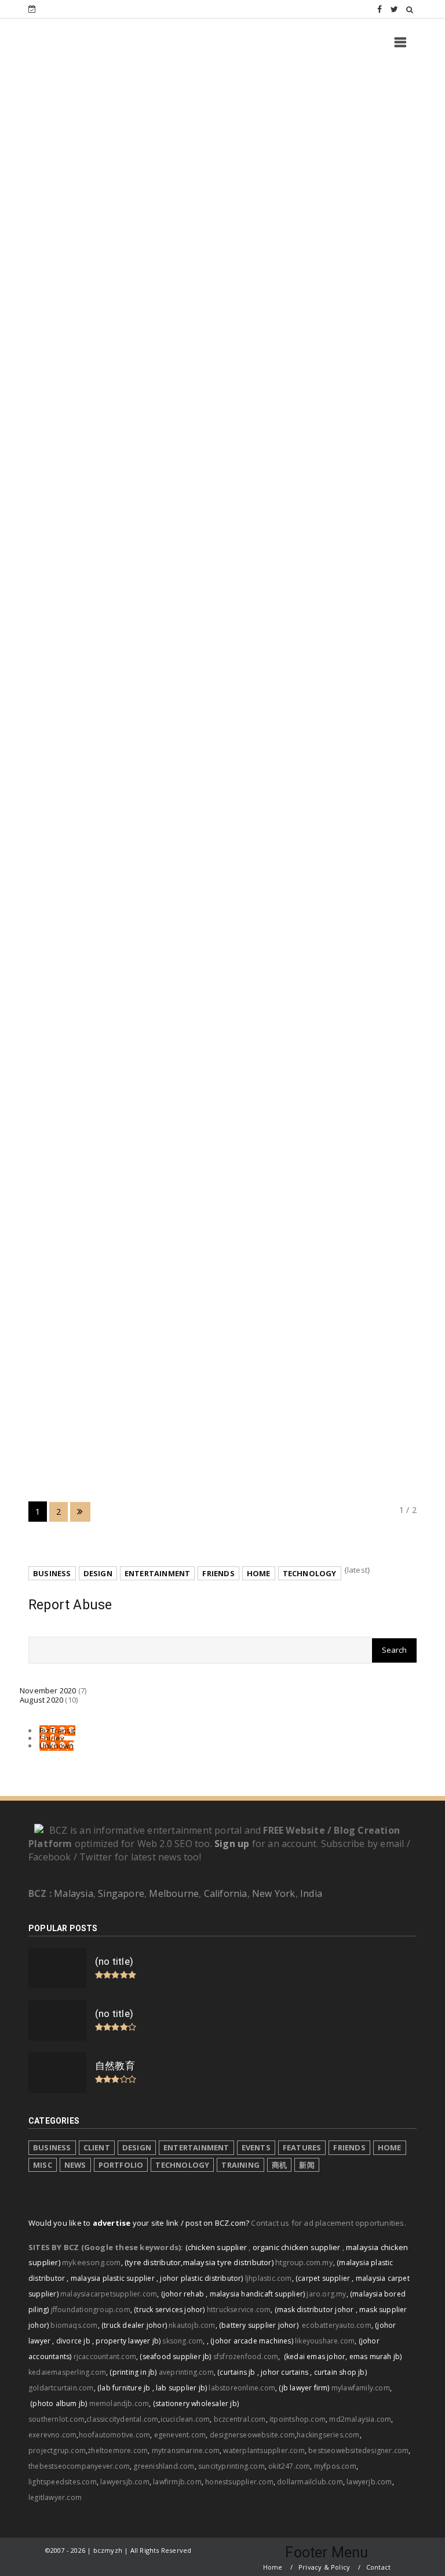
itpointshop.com (298, 2419)
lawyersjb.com (125, 2482)
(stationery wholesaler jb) (196, 2403)
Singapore (121, 1893)
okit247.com (289, 2466)
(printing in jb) (133, 2372)
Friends (349, 2147)
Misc (43, 2165)
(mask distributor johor (315, 2310)
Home (390, 2147)
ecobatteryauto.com (337, 2325)
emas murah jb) (376, 2357)
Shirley (52, 1738)
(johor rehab (184, 2294)
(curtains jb (237, 2372)
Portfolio (121, 2165)
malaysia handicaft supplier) (258, 2294)
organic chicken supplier (298, 2247)
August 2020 (41, 1700)
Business (52, 2147)
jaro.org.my (327, 2294)
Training (240, 2165)
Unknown (56, 1746)
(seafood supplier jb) (175, 2357)
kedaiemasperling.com (67, 2372)
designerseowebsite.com (252, 2435)
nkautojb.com (192, 2325)
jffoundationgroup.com (91, 2310)
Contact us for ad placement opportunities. (328, 2223)
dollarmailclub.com (310, 2482)
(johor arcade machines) (252, 2341)
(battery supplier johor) (259, 2325)
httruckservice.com (239, 2310)
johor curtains (285, 2372)
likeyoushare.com (325, 2341)
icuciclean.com (185, 2419)
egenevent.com (180, 2435)
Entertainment (196, 2147)
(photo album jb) (59, 2403)
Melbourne (174, 1893)
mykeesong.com (92, 2262)
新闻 (307, 2165)
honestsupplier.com (239, 2482)
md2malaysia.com (360, 2419)
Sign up (232, 1844)
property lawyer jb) (128, 2341)
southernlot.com (56, 2419)
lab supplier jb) (181, 2388)
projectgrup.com (57, 2450)
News (75, 2165)
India (311, 1893)
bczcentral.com (240, 2419)
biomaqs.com (74, 2325)
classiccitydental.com (122, 2419)
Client (97, 2147)
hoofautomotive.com (115, 2435)
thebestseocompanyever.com (79, 2466)
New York (274, 1893)
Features (302, 2147)
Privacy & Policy (324, 2567)
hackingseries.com (328, 2435)
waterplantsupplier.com (264, 2450)
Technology (182, 2165)
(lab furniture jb (125, 2388)
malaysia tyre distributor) (228, 2262)
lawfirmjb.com (177, 2482)
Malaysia (74, 1893)
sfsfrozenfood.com (246, 2357)
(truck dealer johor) (134, 2325)
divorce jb (74, 2341)
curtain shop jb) (340, 2372)
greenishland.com (164, 2466)
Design (137, 2147)
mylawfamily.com (361, 2388)
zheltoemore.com (118, 2450)
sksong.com (183, 2341)
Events (256, 2147)
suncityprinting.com (231, 2466)
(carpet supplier (324, 2278)
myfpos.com (335, 2466)
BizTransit (57, 1730)
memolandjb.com (119, 2403)
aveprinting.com (186, 2372)
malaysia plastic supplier (114, 2278)
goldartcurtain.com (62, 2388)
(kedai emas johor (315, 2357)
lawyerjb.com (369, 2482)
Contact (378, 2567)
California (226, 1893)
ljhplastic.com (269, 2278)
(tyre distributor (153, 2262)
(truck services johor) (169, 2310)
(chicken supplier (217, 2247)
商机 (279, 2165)
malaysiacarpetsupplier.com (109, 2294)
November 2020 (48, 1690)
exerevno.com (52, 2435)
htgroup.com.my (304, 2262)
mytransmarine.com (186, 2450)
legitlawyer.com (55, 2497)
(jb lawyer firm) (304, 2388)
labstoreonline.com (243, 2388)
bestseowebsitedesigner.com (358, 2450)
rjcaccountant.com (105, 2357)
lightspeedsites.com (63, 2482)
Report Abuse (70, 1605)
